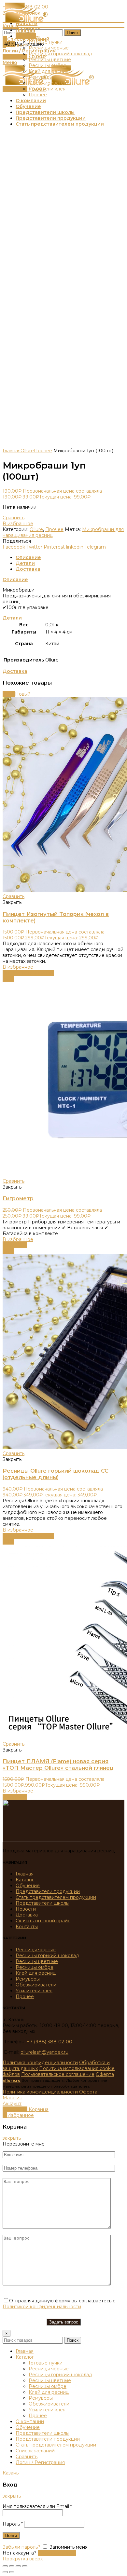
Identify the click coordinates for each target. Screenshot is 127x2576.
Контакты (27, 1927)
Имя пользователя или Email (37, 2506)
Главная (12, 451)
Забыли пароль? (21, 2547)
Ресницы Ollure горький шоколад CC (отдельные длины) (56, 1474)
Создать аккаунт (57, 2553)
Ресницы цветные (37, 1961)
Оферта (105, 2074)
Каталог (25, 1880)
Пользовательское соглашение (58, 2074)
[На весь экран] (18, 2566)
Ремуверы (28, 1979)
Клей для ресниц (36, 1973)
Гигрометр (18, 1198)
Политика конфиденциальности (40, 2063)
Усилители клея (34, 1991)
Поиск (73, 33)
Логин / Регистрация (40, 2462)
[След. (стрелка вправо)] (12, 2572)
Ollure (27, 451)
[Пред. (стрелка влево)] (5, 2572)
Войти (11, 2535)
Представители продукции (48, 1891)
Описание (28, 557)
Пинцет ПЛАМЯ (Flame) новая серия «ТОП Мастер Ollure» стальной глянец (58, 1765)
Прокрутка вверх (23, 2559)
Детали (25, 563)
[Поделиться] (12, 2566)
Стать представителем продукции (56, 1897)
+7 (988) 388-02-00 (49, 2042)
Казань (11, 26)
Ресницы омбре (35, 1967)
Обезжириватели (36, 1985)
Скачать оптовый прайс (43, 1921)
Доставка (28, 569)
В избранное (18, 524)
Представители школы (42, 1903)
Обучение (28, 1886)
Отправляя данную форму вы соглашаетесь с (59, 2304)
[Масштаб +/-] (25, 2566)
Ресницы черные (36, 1950)
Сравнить (14, 518)
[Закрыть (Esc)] (5, 2566)
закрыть (12, 2138)
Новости (26, 1909)
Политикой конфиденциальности (42, 2307)
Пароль (13, 2524)
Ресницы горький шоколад (47, 1956)
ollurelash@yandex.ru (44, 2052)
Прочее (43, 451)
